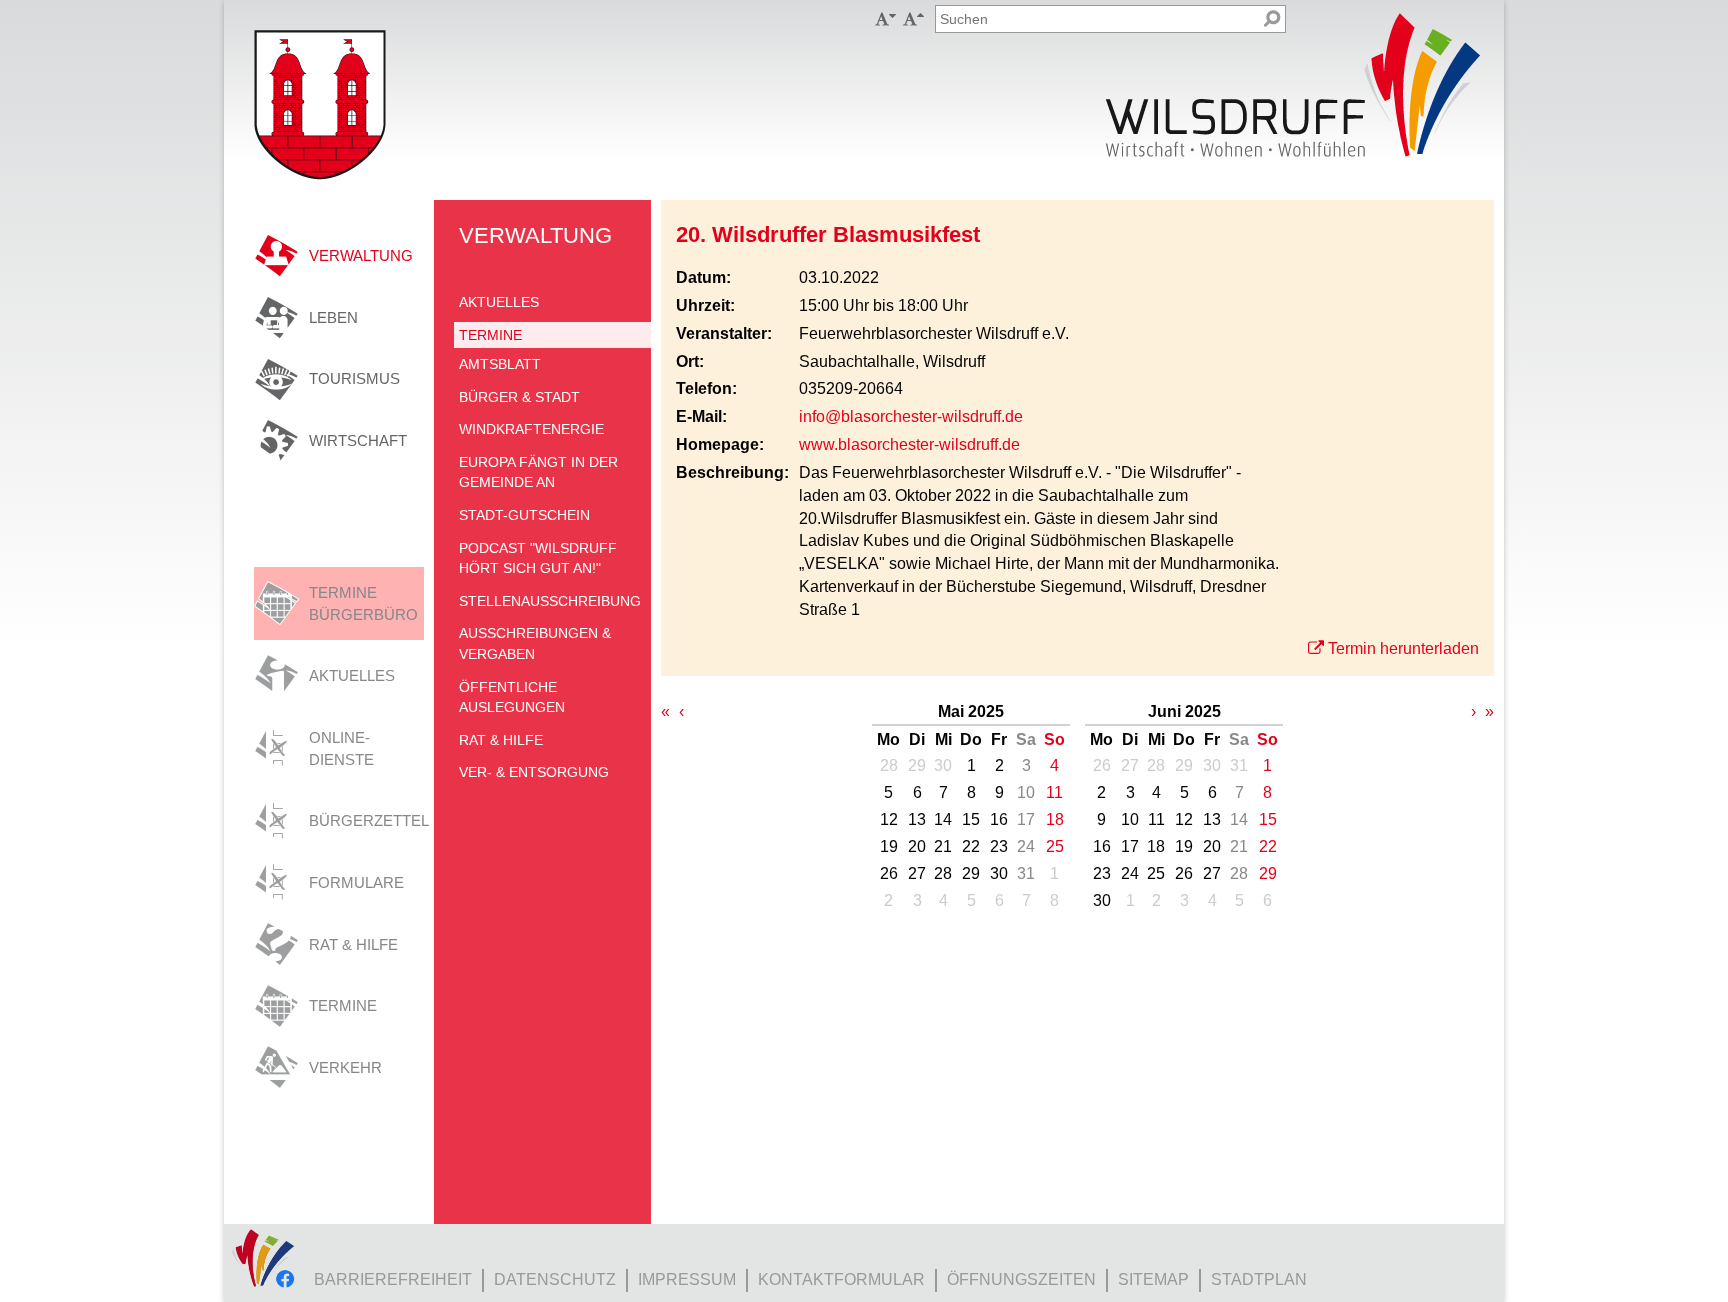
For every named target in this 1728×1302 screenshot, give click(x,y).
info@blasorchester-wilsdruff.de (911, 416)
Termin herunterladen (1403, 648)
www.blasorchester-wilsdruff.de (909, 444)
